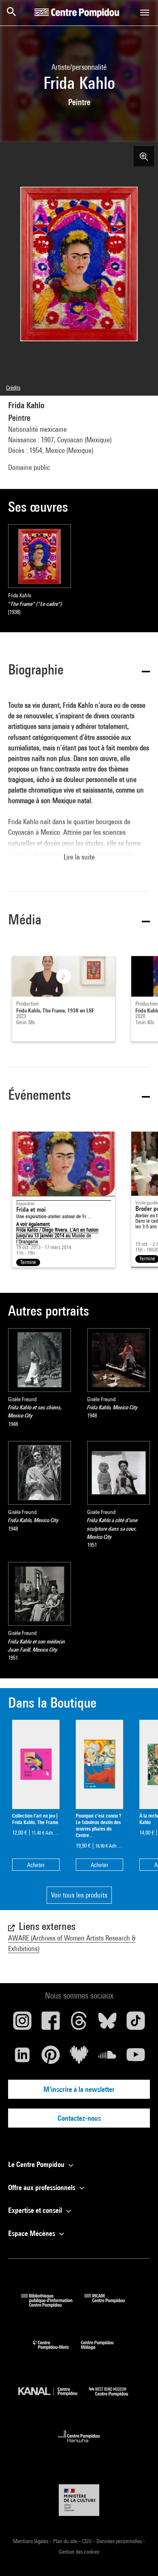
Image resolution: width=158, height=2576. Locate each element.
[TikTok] (136, 2024)
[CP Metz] (57, 2351)
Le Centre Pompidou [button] (37, 2164)
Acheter (36, 1865)
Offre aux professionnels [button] (43, 2187)
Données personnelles (120, 2541)
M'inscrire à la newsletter (79, 2089)
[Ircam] (111, 2305)
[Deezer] (79, 2058)
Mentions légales (31, 2541)
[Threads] (79, 2024)
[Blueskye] (107, 2024)
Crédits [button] (13, 388)
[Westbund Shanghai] (115, 2398)
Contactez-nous (79, 2118)
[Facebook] (51, 2024)
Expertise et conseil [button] (36, 2210)
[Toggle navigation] (145, 13)
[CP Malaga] (103, 2351)
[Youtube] (136, 2058)
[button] (79, 671)
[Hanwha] (79, 2445)
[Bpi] (53, 2305)
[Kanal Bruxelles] (54, 2398)
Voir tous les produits (79, 1895)
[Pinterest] (51, 2058)
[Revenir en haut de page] (139, 2557)
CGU (88, 2541)
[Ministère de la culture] (79, 2500)
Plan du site (66, 2541)
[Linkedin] (22, 2058)
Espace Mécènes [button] (32, 2233)
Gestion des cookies (79, 2552)
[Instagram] (22, 2024)
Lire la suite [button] (79, 857)
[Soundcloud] (107, 2058)
